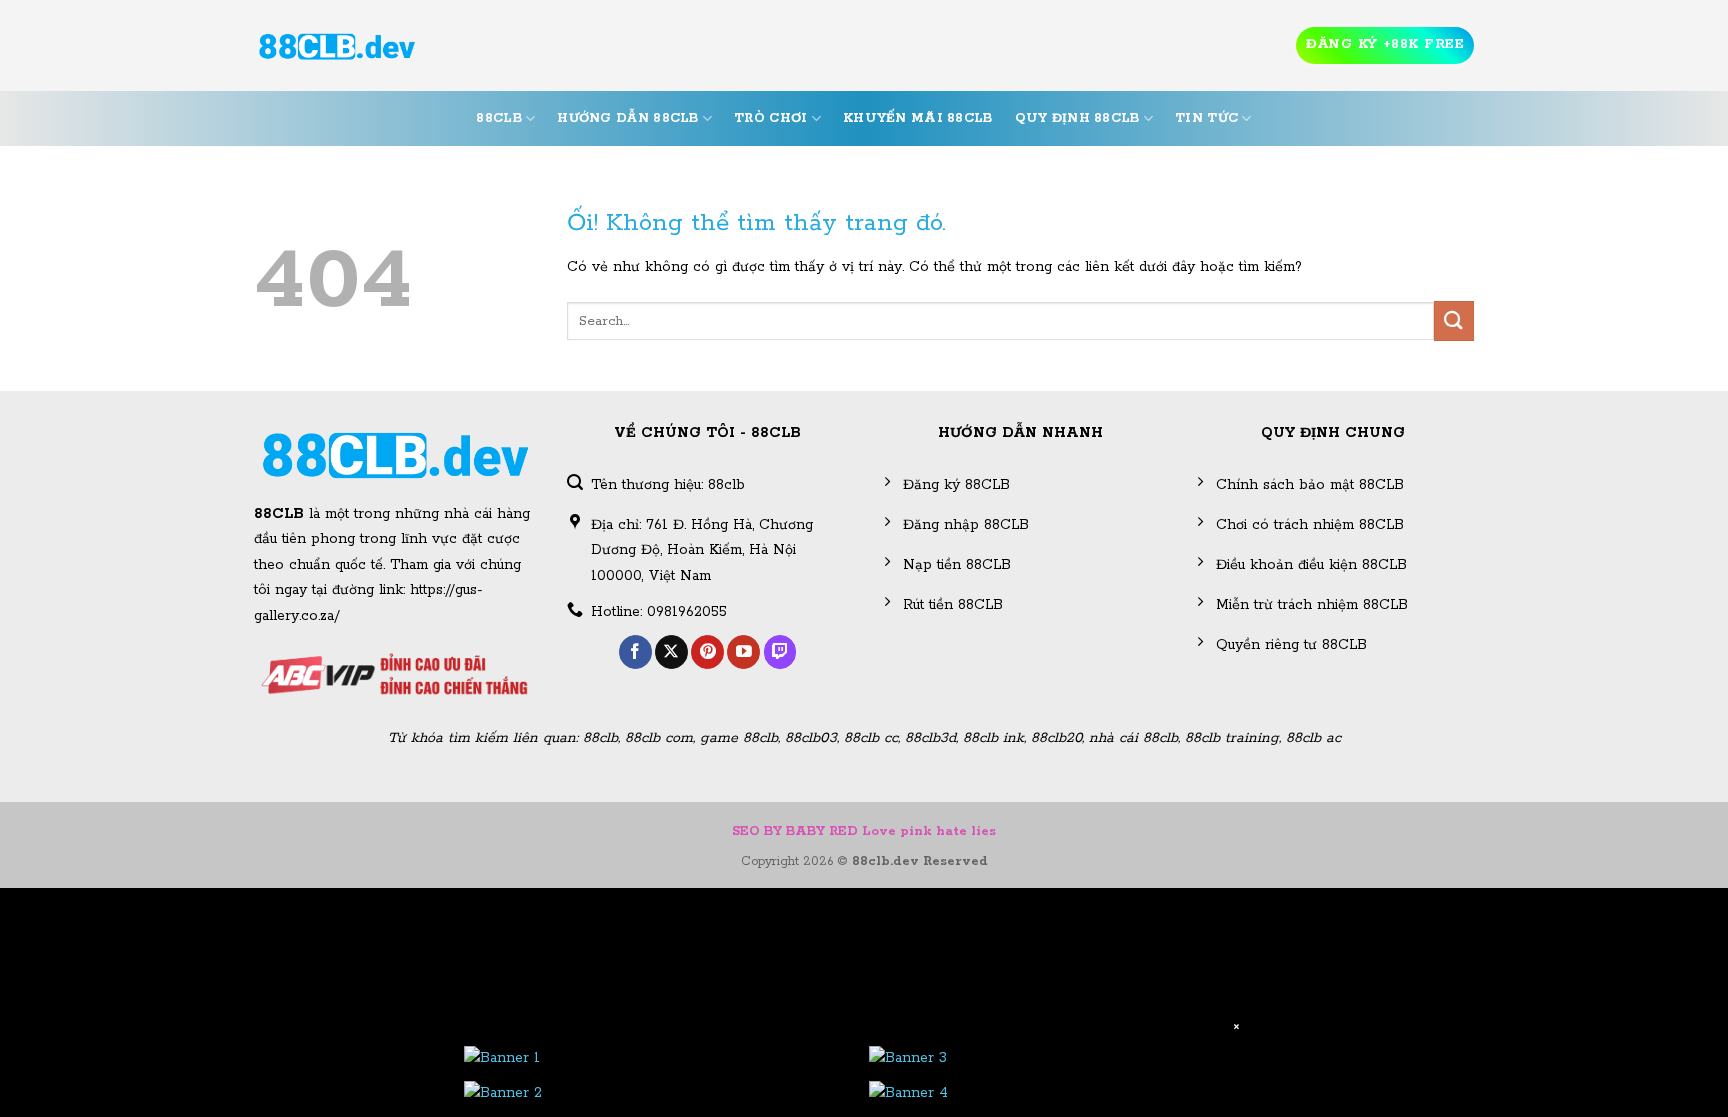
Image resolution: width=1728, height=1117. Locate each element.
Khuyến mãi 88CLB (918, 118)
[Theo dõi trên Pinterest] (707, 652)
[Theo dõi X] (671, 652)
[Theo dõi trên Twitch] (780, 652)
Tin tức (1206, 118)
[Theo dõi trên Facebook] (635, 652)
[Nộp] (1454, 320)
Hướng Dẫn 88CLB (627, 118)
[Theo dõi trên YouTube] (743, 652)
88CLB (498, 118)
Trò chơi (770, 118)
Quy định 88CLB (1077, 118)
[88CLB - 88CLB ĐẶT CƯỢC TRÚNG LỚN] (337, 46)
